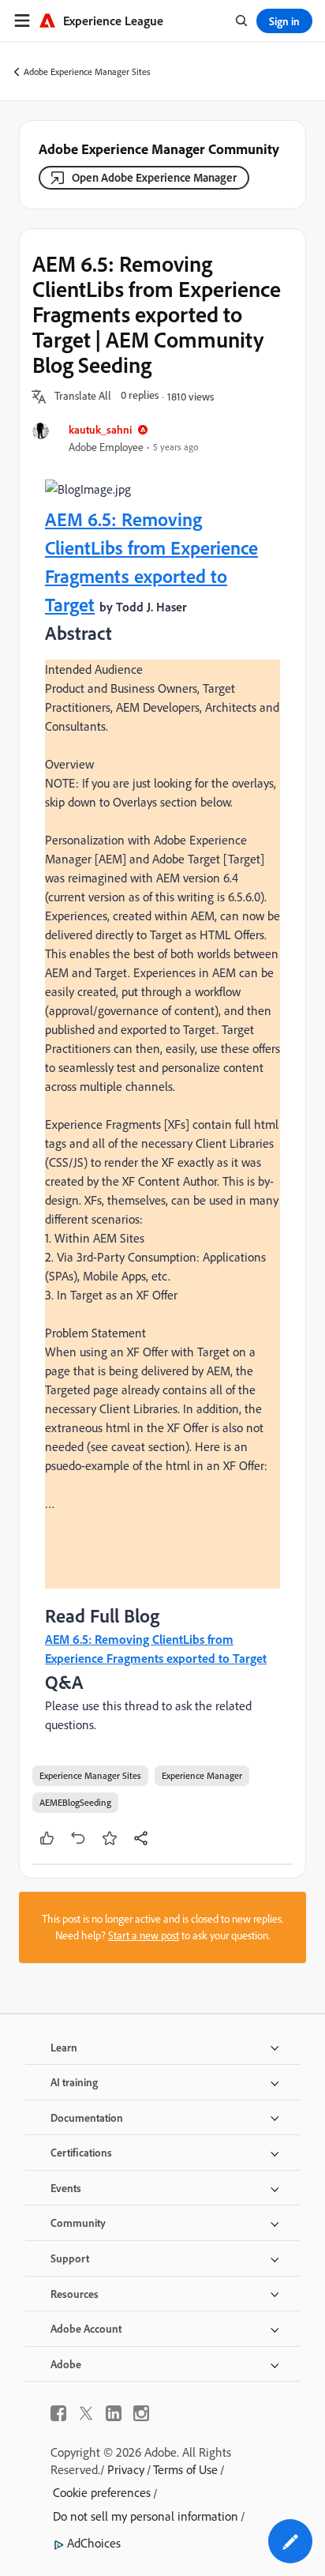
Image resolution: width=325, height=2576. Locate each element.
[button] (83, 397)
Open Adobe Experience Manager (154, 177)
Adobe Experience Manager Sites (87, 71)
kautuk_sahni (100, 429)
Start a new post (144, 1935)
